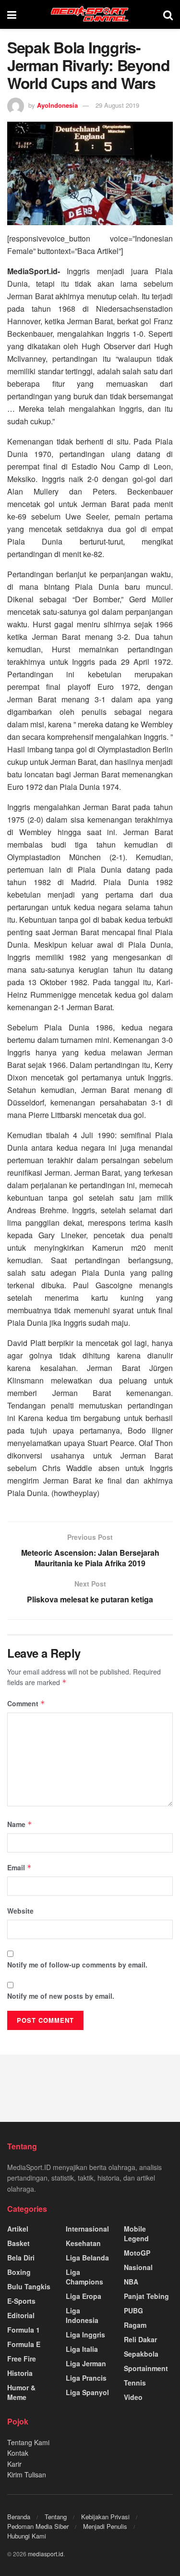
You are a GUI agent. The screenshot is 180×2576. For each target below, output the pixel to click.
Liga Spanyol (87, 2392)
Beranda (19, 2517)
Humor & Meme (21, 2392)
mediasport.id (46, 2554)
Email (19, 1867)
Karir (14, 2464)
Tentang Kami (28, 2442)
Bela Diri (21, 2258)
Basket (18, 2243)
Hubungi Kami (27, 2536)
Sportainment (146, 2368)
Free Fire (22, 2359)
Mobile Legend (136, 2233)
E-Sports (21, 2301)
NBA (131, 2282)
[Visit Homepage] (90, 14)
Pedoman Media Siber (38, 2526)
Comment (26, 1703)
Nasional (138, 2267)
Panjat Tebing (146, 2296)
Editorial (21, 2315)
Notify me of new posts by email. (61, 1996)
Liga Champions (84, 2277)
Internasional (87, 2229)
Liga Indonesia (82, 2315)
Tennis (135, 2383)
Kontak (18, 2453)
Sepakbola (141, 2354)
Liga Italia (82, 2349)
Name (20, 1824)
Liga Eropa (84, 2296)
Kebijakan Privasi (105, 2517)
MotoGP (137, 2253)
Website (20, 1911)
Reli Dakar (140, 2339)
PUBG (133, 2310)
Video (133, 2397)
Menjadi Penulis (105, 2526)
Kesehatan (83, 2243)
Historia (20, 2373)
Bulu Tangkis (29, 2286)
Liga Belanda (87, 2258)
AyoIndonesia (57, 105)
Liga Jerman (86, 2363)
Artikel (18, 2229)
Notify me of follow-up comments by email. (77, 1965)
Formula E (24, 2344)
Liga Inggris (85, 2335)
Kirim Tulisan (27, 2474)
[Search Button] (168, 14)
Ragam (135, 2325)
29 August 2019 (117, 105)
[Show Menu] (12, 14)
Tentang (56, 2517)
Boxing (19, 2272)
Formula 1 (24, 2330)
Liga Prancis (86, 2378)
